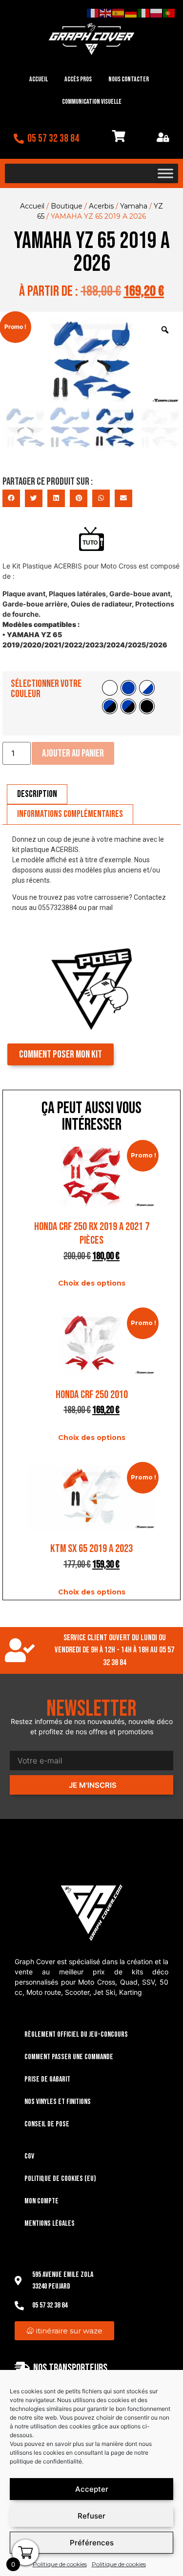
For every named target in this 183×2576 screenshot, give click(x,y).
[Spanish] (119, 13)
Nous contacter (129, 79)
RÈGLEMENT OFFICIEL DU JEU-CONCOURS (76, 2035)
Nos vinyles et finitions (58, 2102)
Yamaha (134, 206)
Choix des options (92, 1283)
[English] (106, 13)
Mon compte (41, 2201)
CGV (29, 2156)
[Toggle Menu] (165, 173)
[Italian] (144, 13)
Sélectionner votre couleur (46, 689)
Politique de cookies (60, 2564)
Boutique (67, 206)
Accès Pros (78, 79)
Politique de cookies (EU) (60, 2179)
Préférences (92, 2543)
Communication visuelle (92, 102)
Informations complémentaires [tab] (70, 814)
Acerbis (101, 206)
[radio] (110, 688)
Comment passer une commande (69, 2057)
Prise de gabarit (47, 2079)
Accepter (92, 2489)
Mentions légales (50, 2224)
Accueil (39, 79)
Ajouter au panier (73, 753)
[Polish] (157, 13)
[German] (131, 13)
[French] (93, 13)
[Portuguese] (169, 13)
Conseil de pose (47, 2124)
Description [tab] (37, 794)
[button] (11, 498)
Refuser (91, 2516)
